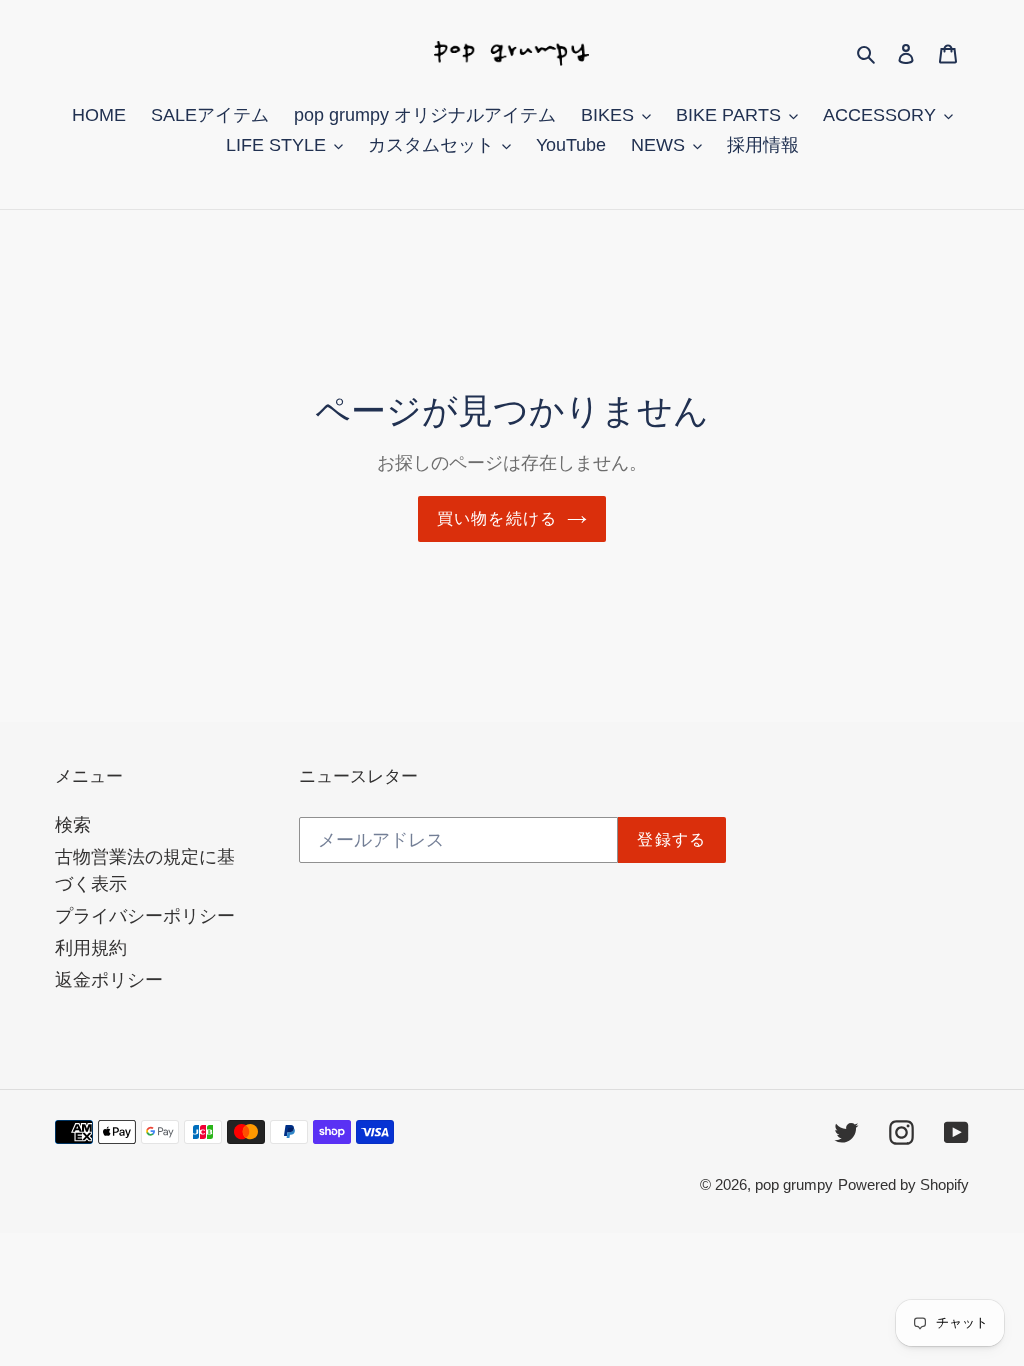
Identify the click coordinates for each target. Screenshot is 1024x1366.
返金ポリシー (109, 980)
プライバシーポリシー (145, 916)
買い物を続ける (497, 518)
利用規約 (91, 948)
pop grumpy (794, 1184)
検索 (73, 825)
